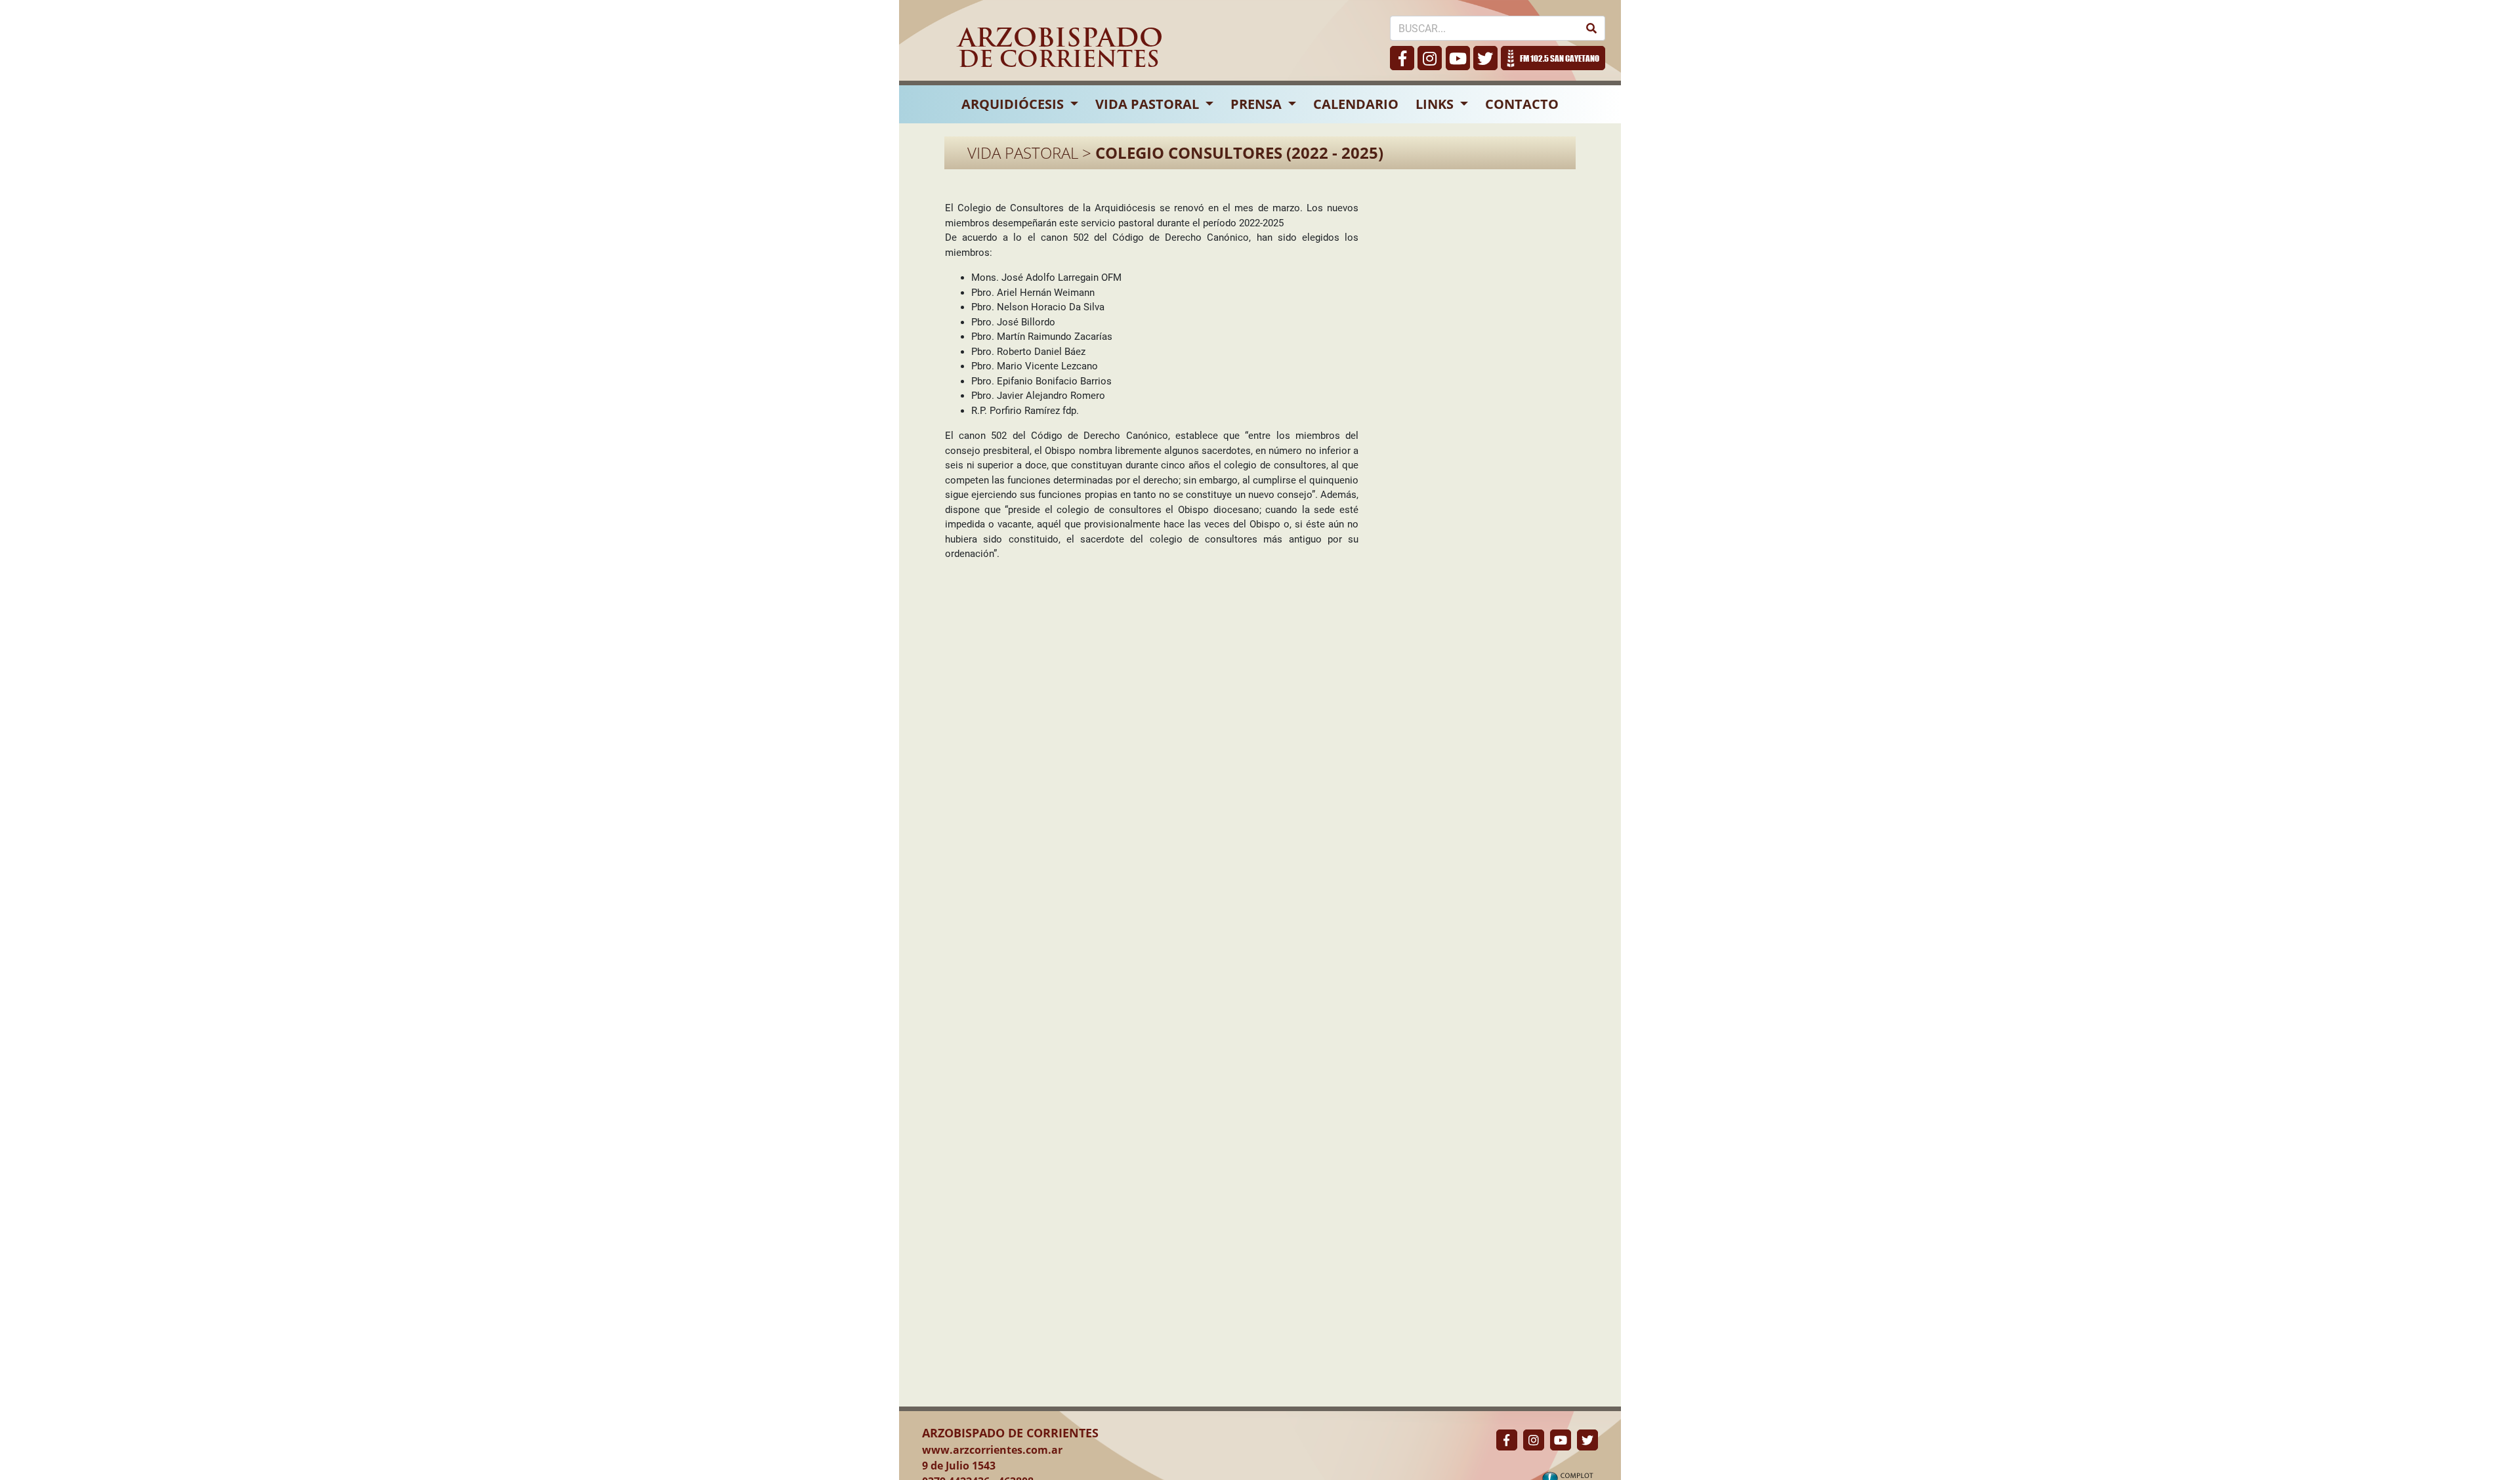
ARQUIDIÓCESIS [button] (1014, 104)
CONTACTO (1522, 104)
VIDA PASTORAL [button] (1149, 104)
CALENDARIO (1356, 104)
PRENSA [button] (1258, 104)
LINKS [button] (1436, 104)
